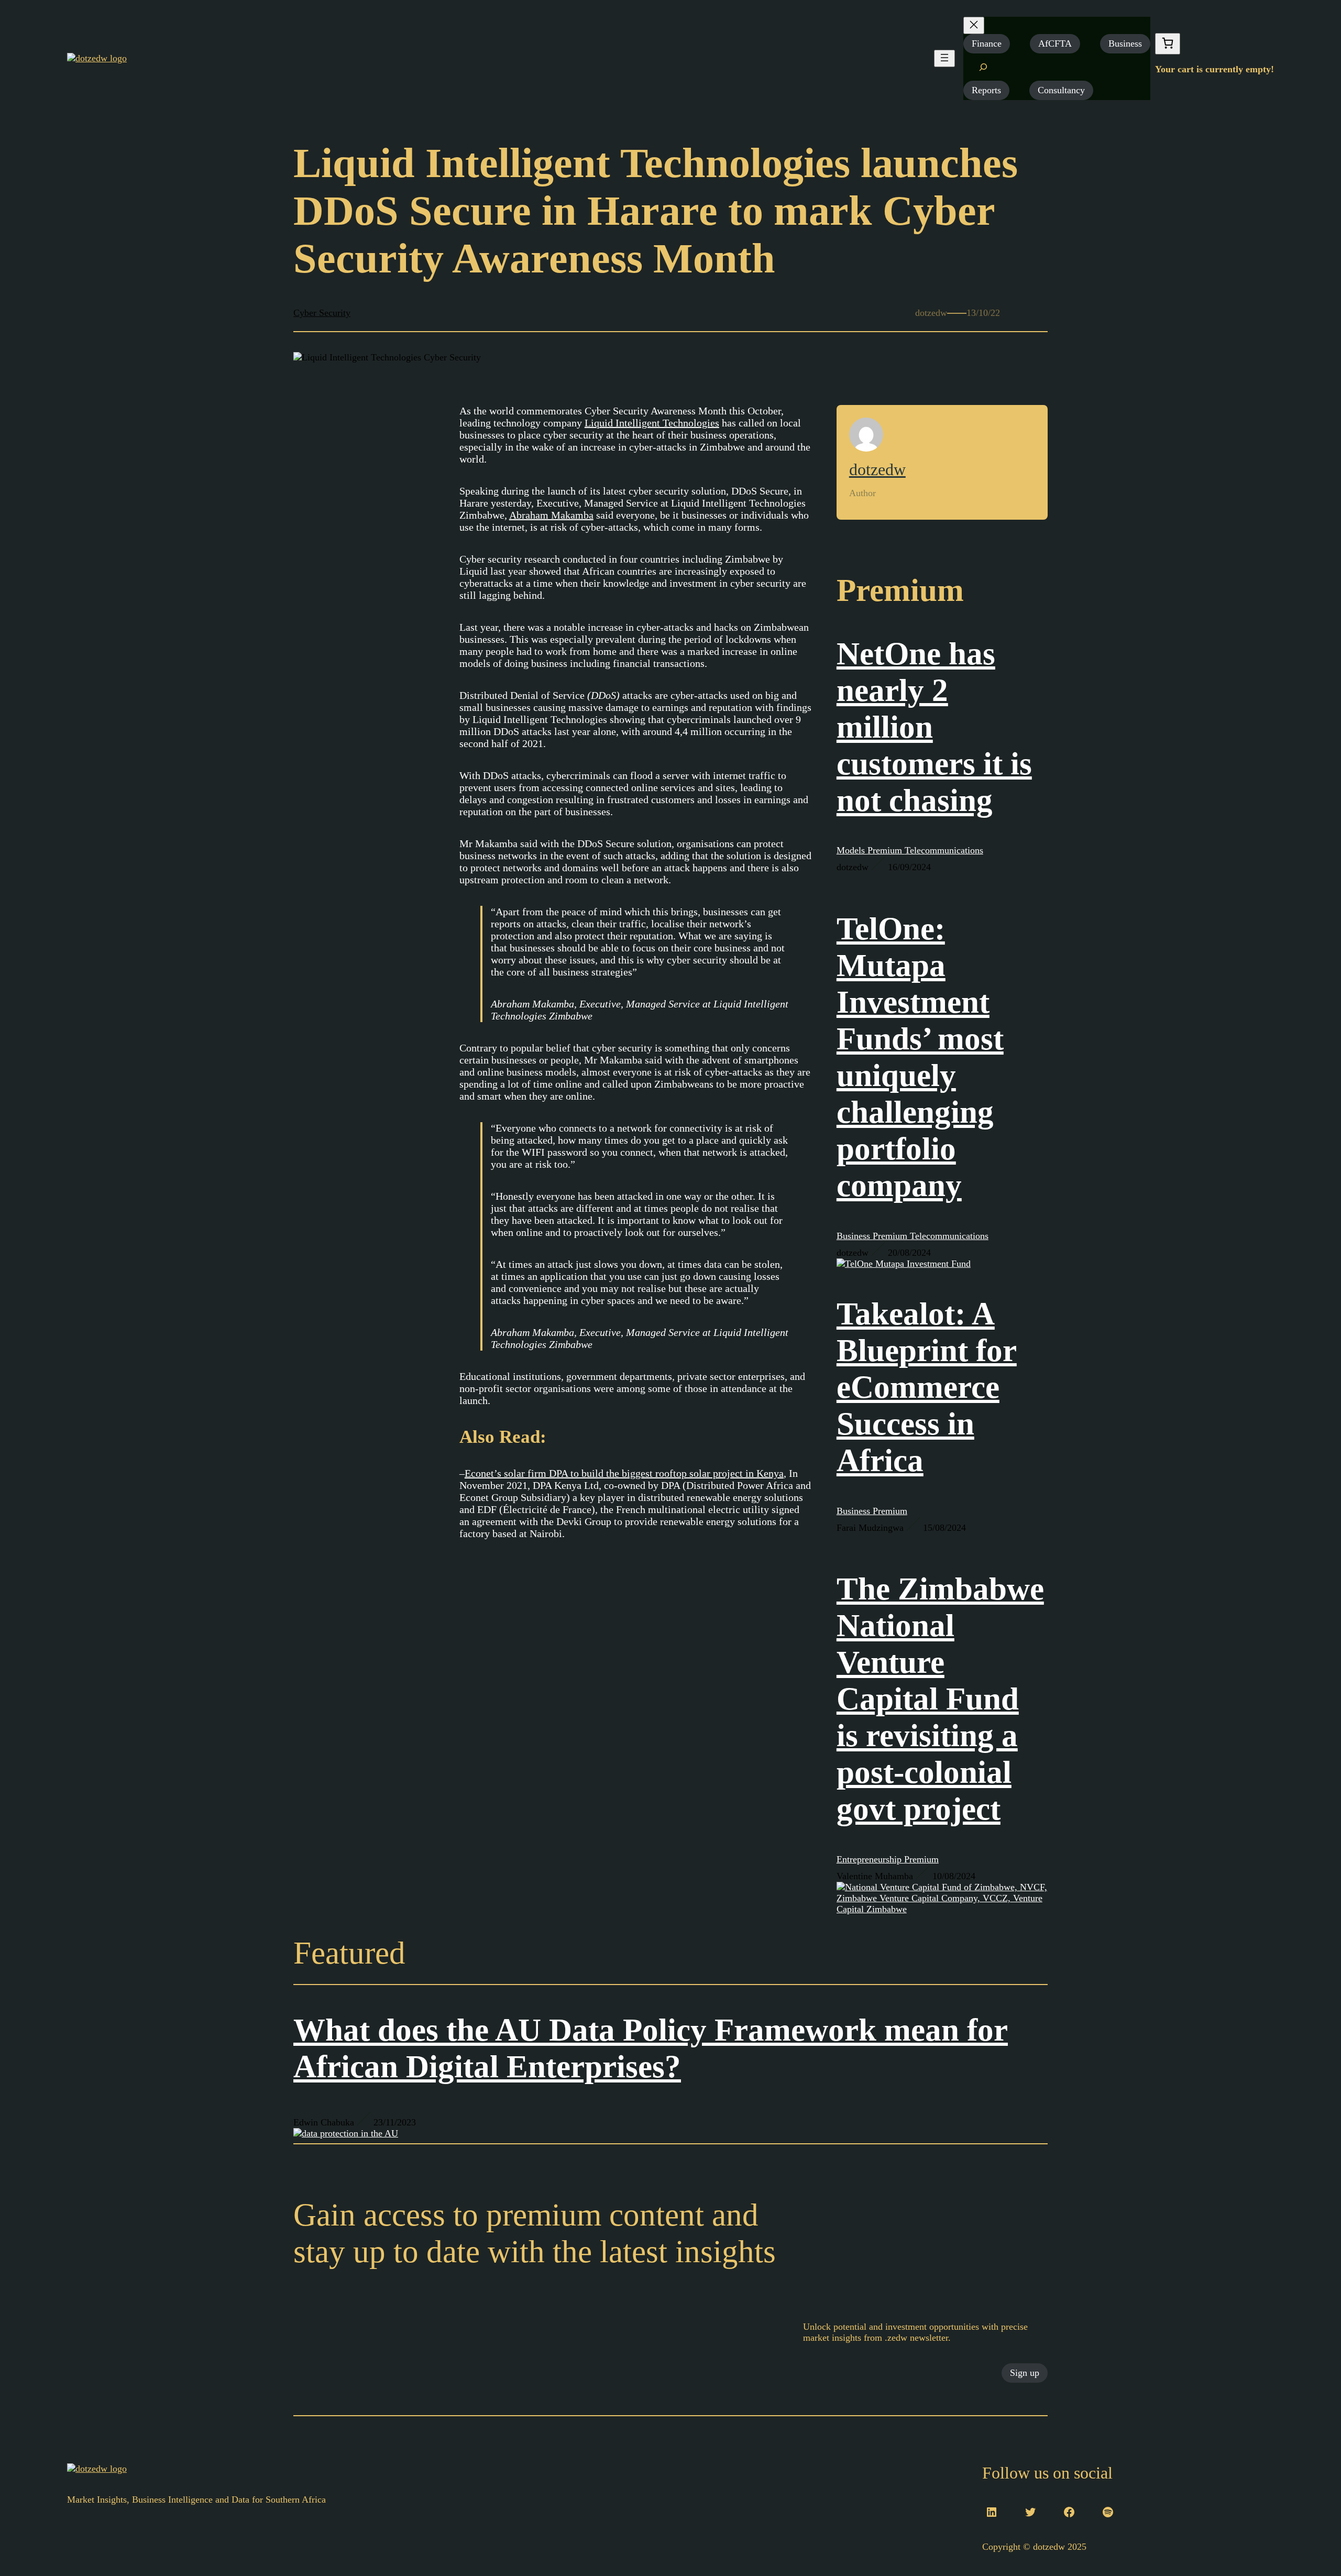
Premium (886, 850)
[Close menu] (974, 25)
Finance (987, 43)
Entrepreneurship (870, 1859)
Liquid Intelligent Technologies (652, 423)
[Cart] (1168, 44)
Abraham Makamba (551, 515)
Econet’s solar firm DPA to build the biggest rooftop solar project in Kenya (624, 1473)
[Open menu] (944, 58)
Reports (986, 90)
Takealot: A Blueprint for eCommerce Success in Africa (927, 1387)
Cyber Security (322, 313)
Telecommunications (944, 850)
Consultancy (1061, 90)
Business (1125, 43)
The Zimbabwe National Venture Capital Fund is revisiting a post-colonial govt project (940, 1699)
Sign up (1025, 2373)
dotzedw (877, 469)
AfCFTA (1055, 43)
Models (852, 850)
